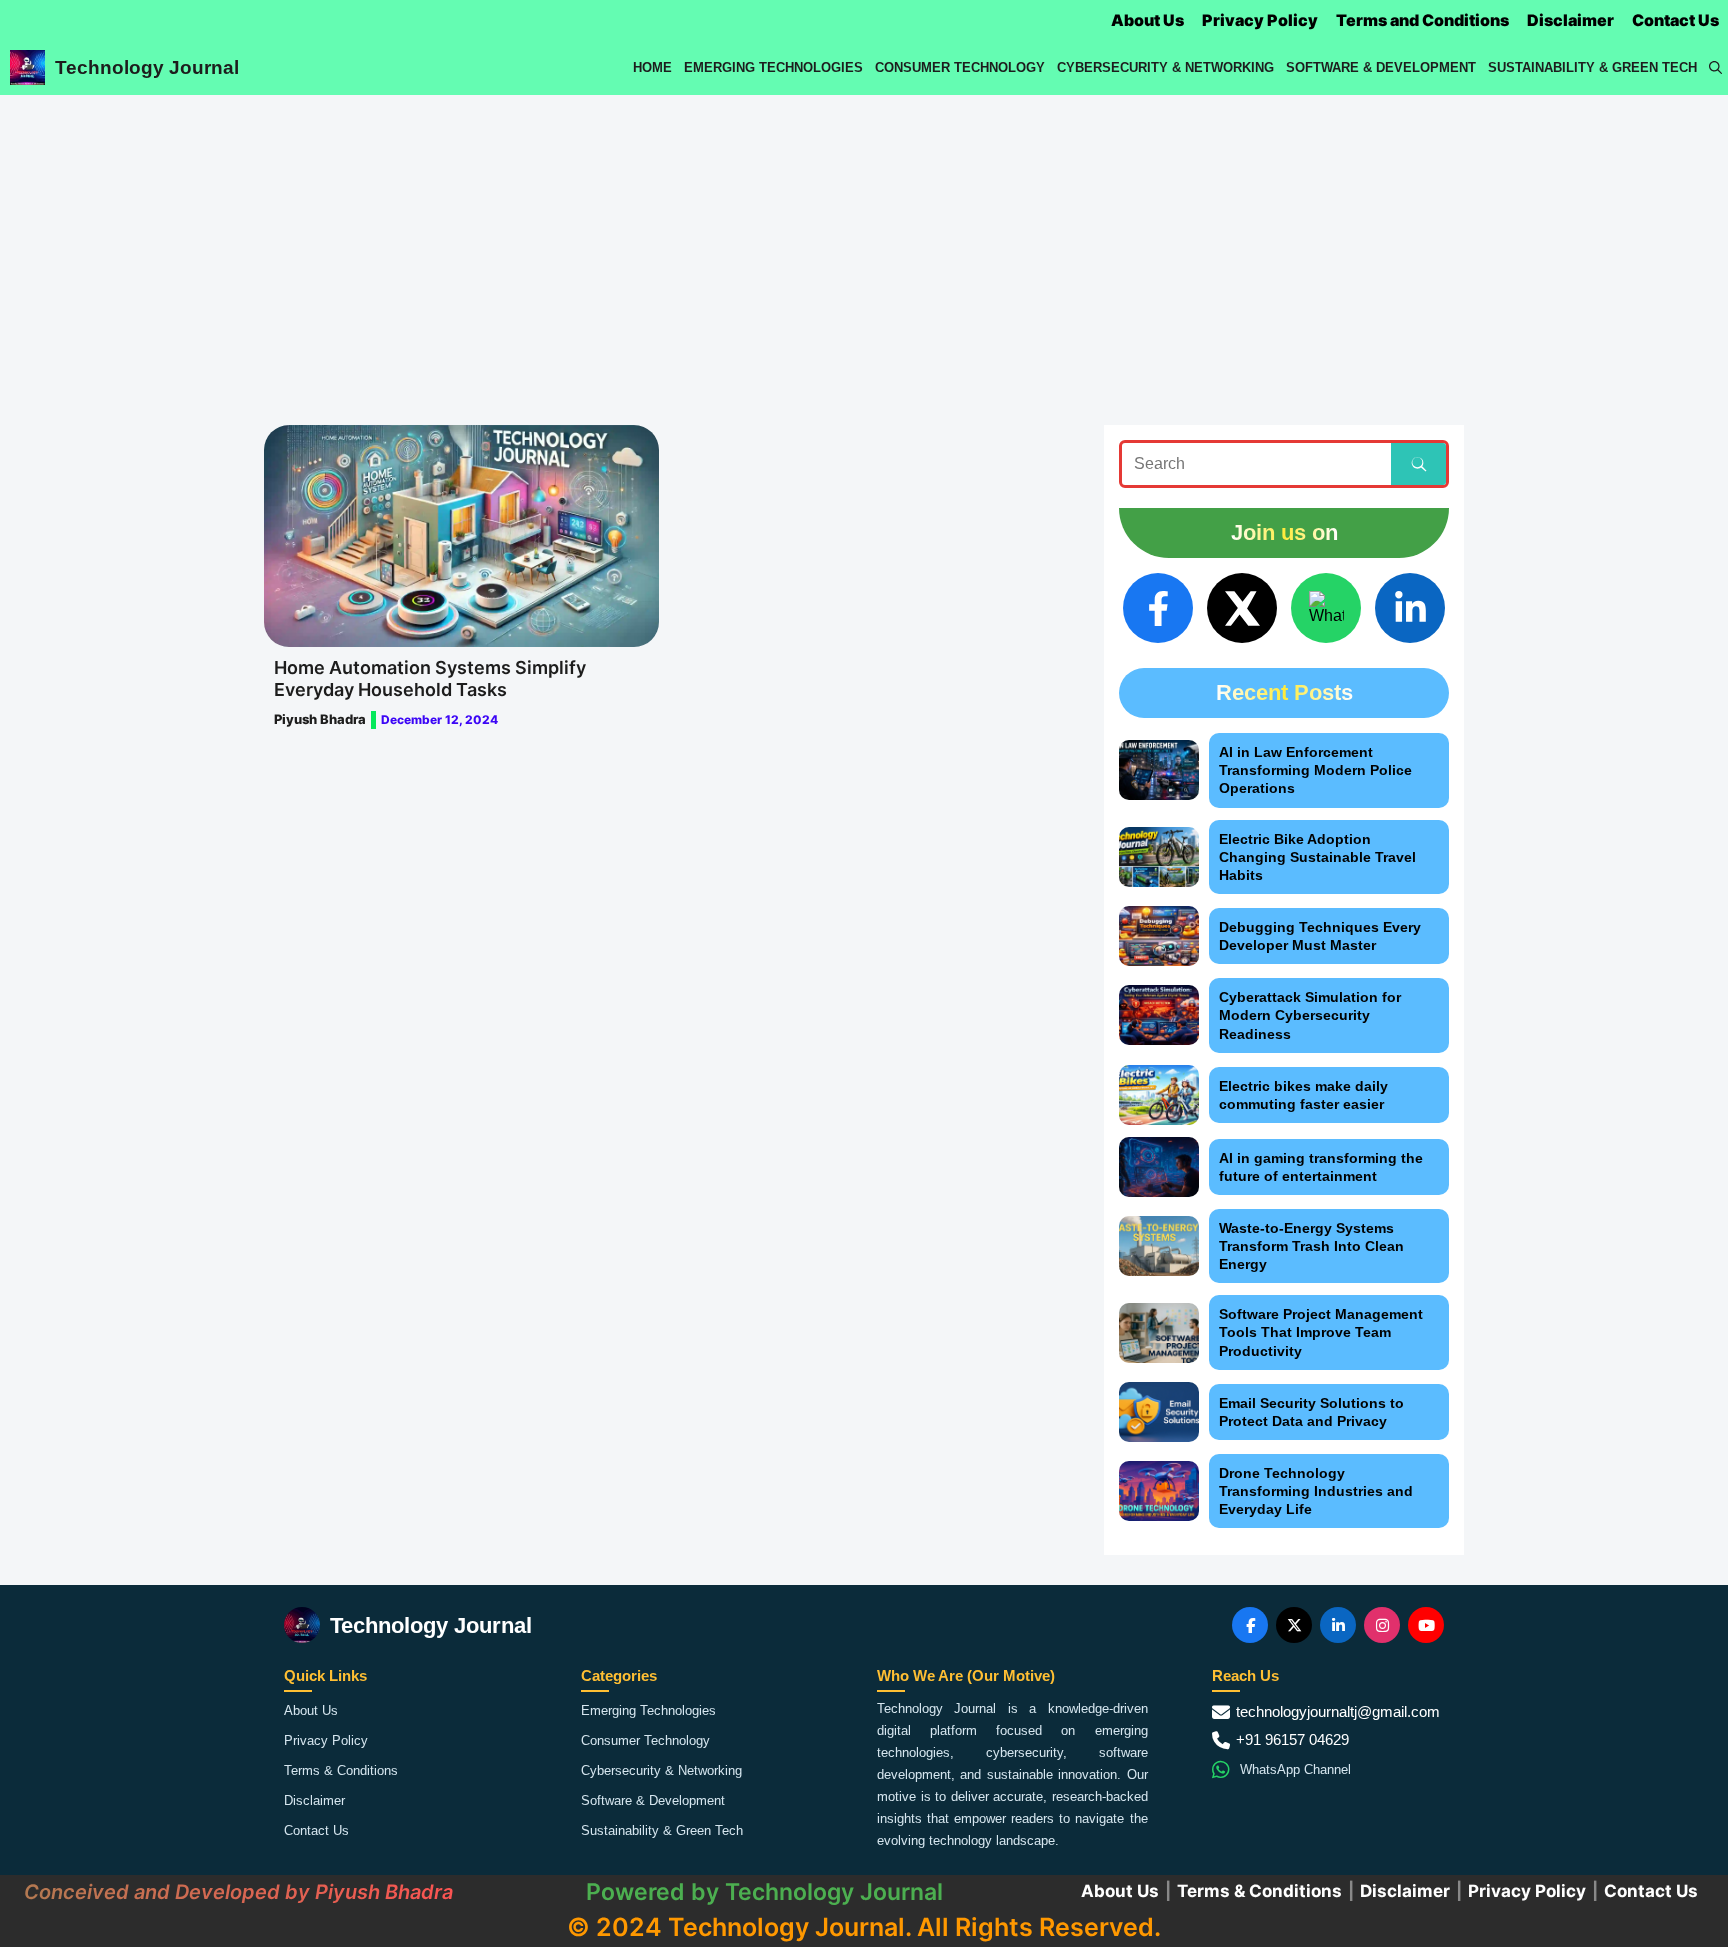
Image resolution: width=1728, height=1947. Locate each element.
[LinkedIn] (1410, 608)
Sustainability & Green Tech (1592, 67)
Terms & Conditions (341, 1770)
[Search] (1418, 464)
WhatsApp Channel (1295, 1769)
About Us (1147, 20)
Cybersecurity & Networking (1165, 67)
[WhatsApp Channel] (1326, 608)
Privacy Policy (1260, 20)
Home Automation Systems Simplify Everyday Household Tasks (430, 678)
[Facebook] (1158, 608)
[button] (1715, 67)
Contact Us (1675, 20)
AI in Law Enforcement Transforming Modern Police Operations (1315, 770)
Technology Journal (147, 67)
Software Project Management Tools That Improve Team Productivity (1321, 1332)
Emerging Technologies (773, 67)
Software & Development (1381, 67)
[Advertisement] (864, 245)
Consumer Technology (960, 67)
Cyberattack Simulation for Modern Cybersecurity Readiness (1310, 1015)
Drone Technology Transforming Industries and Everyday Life (1316, 1491)
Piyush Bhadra (320, 719)
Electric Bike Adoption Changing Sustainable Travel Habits (1317, 857)
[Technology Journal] (27, 67)
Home (652, 67)
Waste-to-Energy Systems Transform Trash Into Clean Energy (1311, 1246)
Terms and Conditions (1422, 20)
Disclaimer (1570, 20)
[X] (1242, 608)
